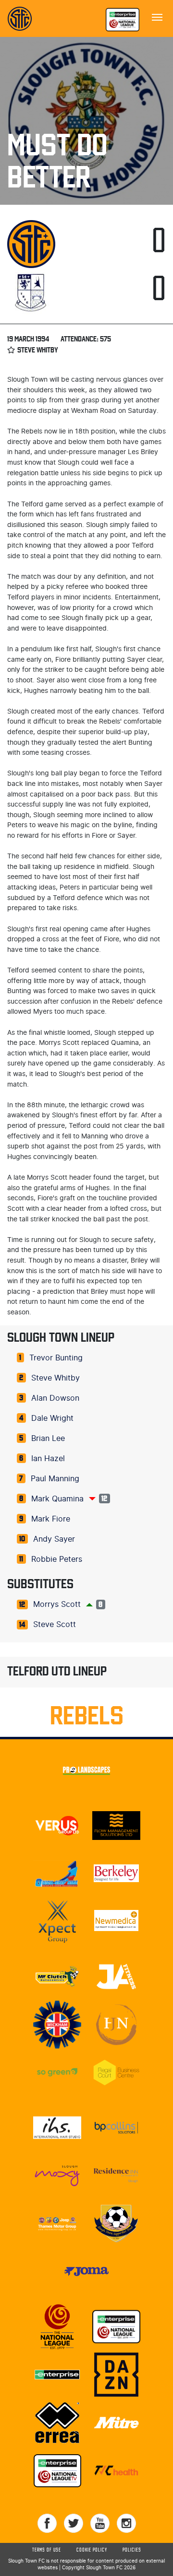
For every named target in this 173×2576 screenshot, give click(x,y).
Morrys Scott (57, 1604)
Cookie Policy (92, 2550)
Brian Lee (48, 1439)
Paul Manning (55, 1479)
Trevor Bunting (56, 1358)
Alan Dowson (55, 1398)
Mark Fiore (51, 1519)
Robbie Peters (57, 1559)
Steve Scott (55, 1625)
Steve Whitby (56, 1378)
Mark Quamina (57, 1499)
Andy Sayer (54, 1539)
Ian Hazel (48, 1459)
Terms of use (47, 2550)
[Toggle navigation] (157, 16)
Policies (132, 2550)
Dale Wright (52, 1418)
